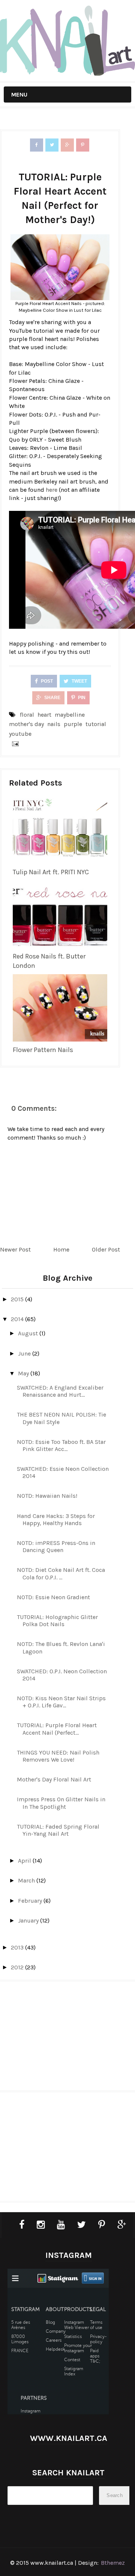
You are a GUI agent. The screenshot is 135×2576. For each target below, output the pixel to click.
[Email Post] (14, 743)
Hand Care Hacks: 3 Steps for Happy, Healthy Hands (56, 1519)
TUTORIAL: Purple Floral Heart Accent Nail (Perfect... (57, 1729)
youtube (20, 734)
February (31, 1901)
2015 (18, 1299)
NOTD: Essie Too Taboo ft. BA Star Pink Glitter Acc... (61, 1445)
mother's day (26, 724)
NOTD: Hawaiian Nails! (47, 1496)
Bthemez (113, 2563)
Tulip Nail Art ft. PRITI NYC (51, 872)
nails (54, 724)
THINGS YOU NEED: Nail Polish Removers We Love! (58, 1756)
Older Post (106, 1249)
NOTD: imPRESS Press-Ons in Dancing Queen (56, 1546)
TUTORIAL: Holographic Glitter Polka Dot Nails (57, 1621)
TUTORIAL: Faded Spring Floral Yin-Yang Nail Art (58, 1830)
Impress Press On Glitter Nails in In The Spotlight (61, 1803)
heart (44, 715)
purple (73, 724)
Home (61, 1249)
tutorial (96, 724)
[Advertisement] (67, 2039)
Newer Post (15, 1249)
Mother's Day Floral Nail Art (54, 1779)
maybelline (70, 715)
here (52, 490)
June (25, 1353)
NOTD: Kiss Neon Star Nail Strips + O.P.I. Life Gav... (61, 1702)
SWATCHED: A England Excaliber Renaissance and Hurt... (60, 1391)
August (29, 1333)
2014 (18, 1319)
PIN (81, 698)
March (27, 1880)
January (29, 1920)
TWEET (79, 681)
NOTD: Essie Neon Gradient (53, 1597)
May (24, 1373)
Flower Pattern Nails (43, 1050)
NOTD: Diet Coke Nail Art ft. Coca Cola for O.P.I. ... (61, 1573)
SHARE (52, 698)
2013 (18, 1947)
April (25, 1861)
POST (46, 681)
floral (27, 715)
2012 (18, 1967)
